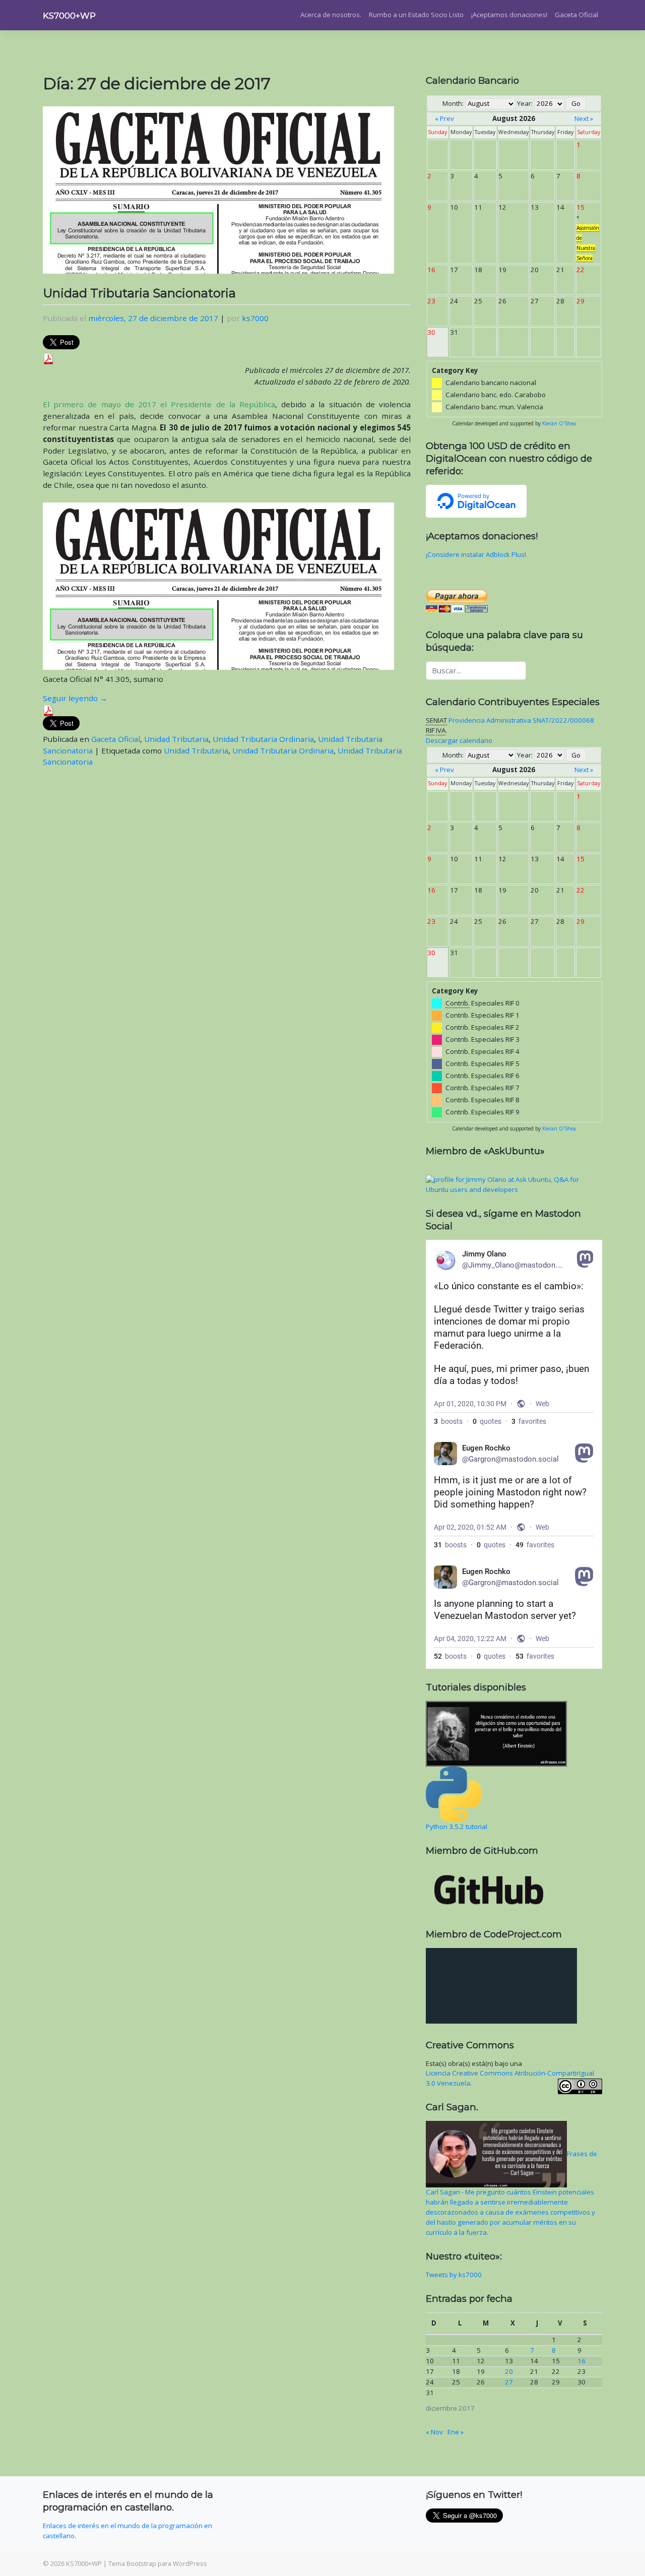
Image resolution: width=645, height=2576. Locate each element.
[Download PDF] (48, 358)
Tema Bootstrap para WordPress (158, 2563)
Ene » (456, 2432)
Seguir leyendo (75, 698)
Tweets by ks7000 (454, 2275)
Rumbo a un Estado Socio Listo (416, 15)
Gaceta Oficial (576, 15)
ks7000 (255, 318)
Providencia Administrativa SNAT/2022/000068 (521, 720)
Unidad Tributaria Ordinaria (263, 739)
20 (509, 2371)
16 (582, 2361)
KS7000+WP (69, 16)
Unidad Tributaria (176, 739)
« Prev (444, 118)
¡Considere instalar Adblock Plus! (476, 554)
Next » (584, 118)
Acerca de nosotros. (331, 15)
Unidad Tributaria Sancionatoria (139, 293)
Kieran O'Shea (559, 423)
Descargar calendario (459, 740)
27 (509, 2382)
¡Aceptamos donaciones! (509, 15)
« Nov (434, 2432)
